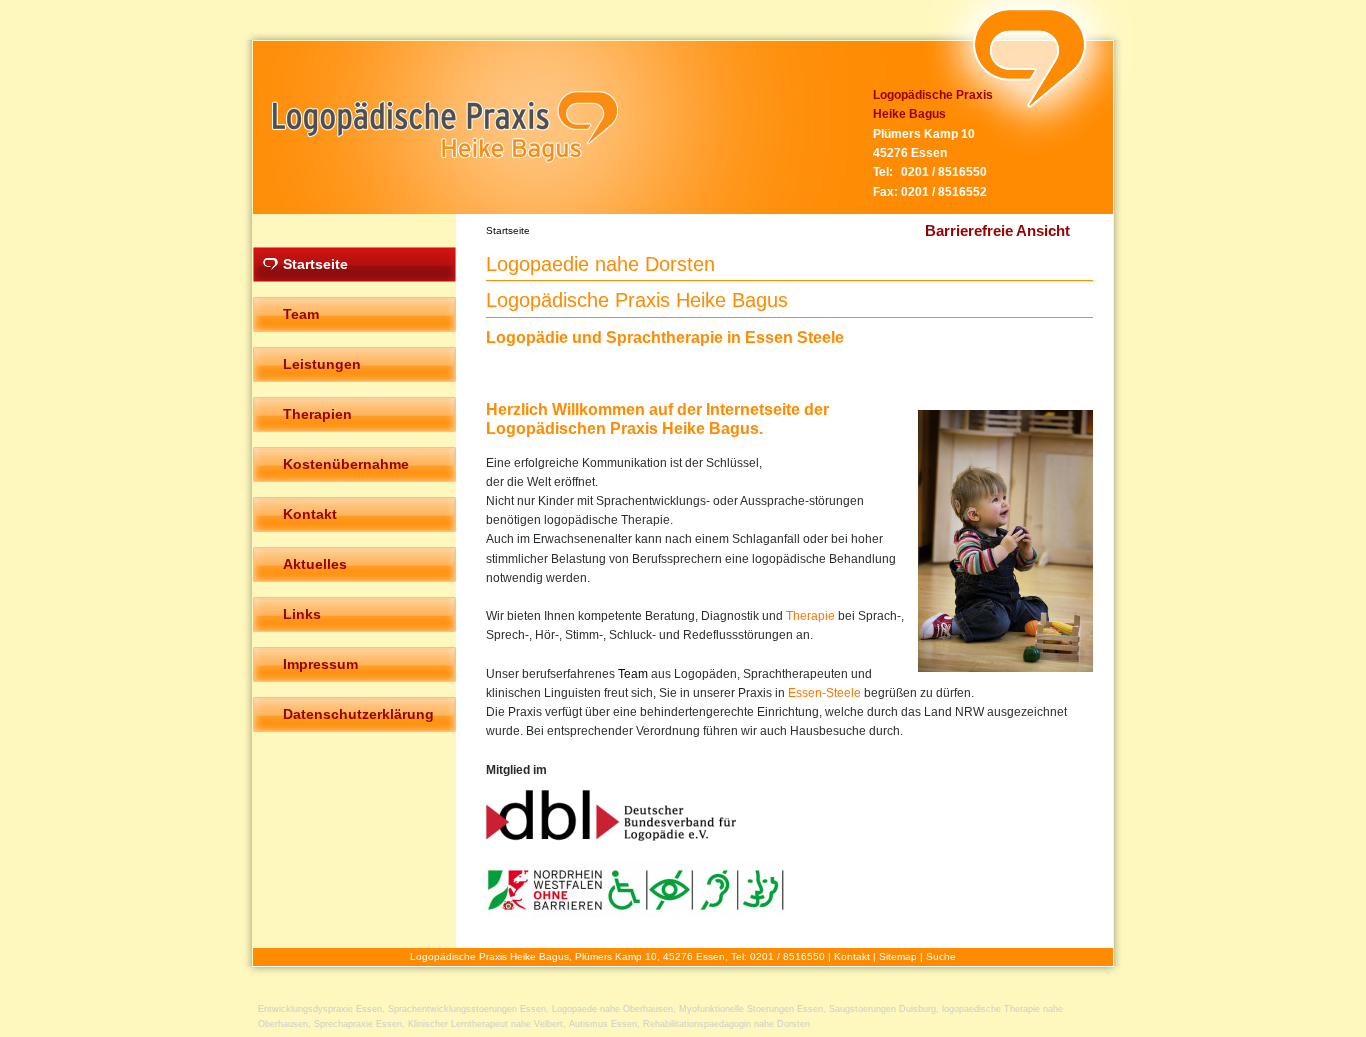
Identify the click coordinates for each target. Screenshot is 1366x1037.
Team (633, 674)
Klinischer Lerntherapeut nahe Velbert (485, 1024)
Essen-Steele (824, 693)
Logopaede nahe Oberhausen (612, 1009)
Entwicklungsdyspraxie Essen (320, 1009)
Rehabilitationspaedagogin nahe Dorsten (726, 1024)
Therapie (810, 616)
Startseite (508, 230)
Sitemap (898, 956)
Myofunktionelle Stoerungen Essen (751, 1009)
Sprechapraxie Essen (358, 1024)
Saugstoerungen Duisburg (882, 1009)
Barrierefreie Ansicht (997, 230)
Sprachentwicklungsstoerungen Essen (467, 1009)
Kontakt (852, 956)
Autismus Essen (603, 1024)
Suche (941, 956)
